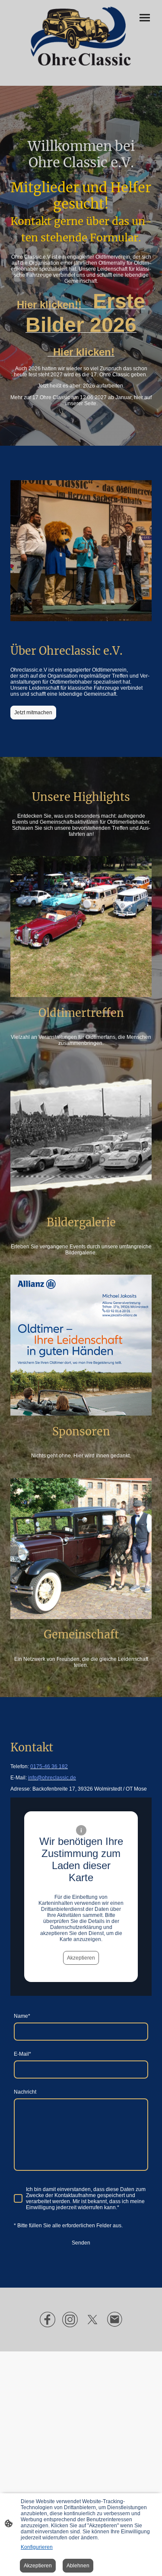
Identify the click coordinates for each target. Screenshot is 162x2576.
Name (22, 2016)
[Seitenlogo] (81, 36)
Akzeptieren (81, 1958)
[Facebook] (48, 2320)
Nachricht (25, 2092)
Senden (81, 2243)
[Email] (115, 2320)
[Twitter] (92, 2320)
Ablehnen (78, 2566)
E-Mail (22, 2054)
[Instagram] (70, 2320)
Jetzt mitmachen (33, 713)
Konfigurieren (37, 2547)
